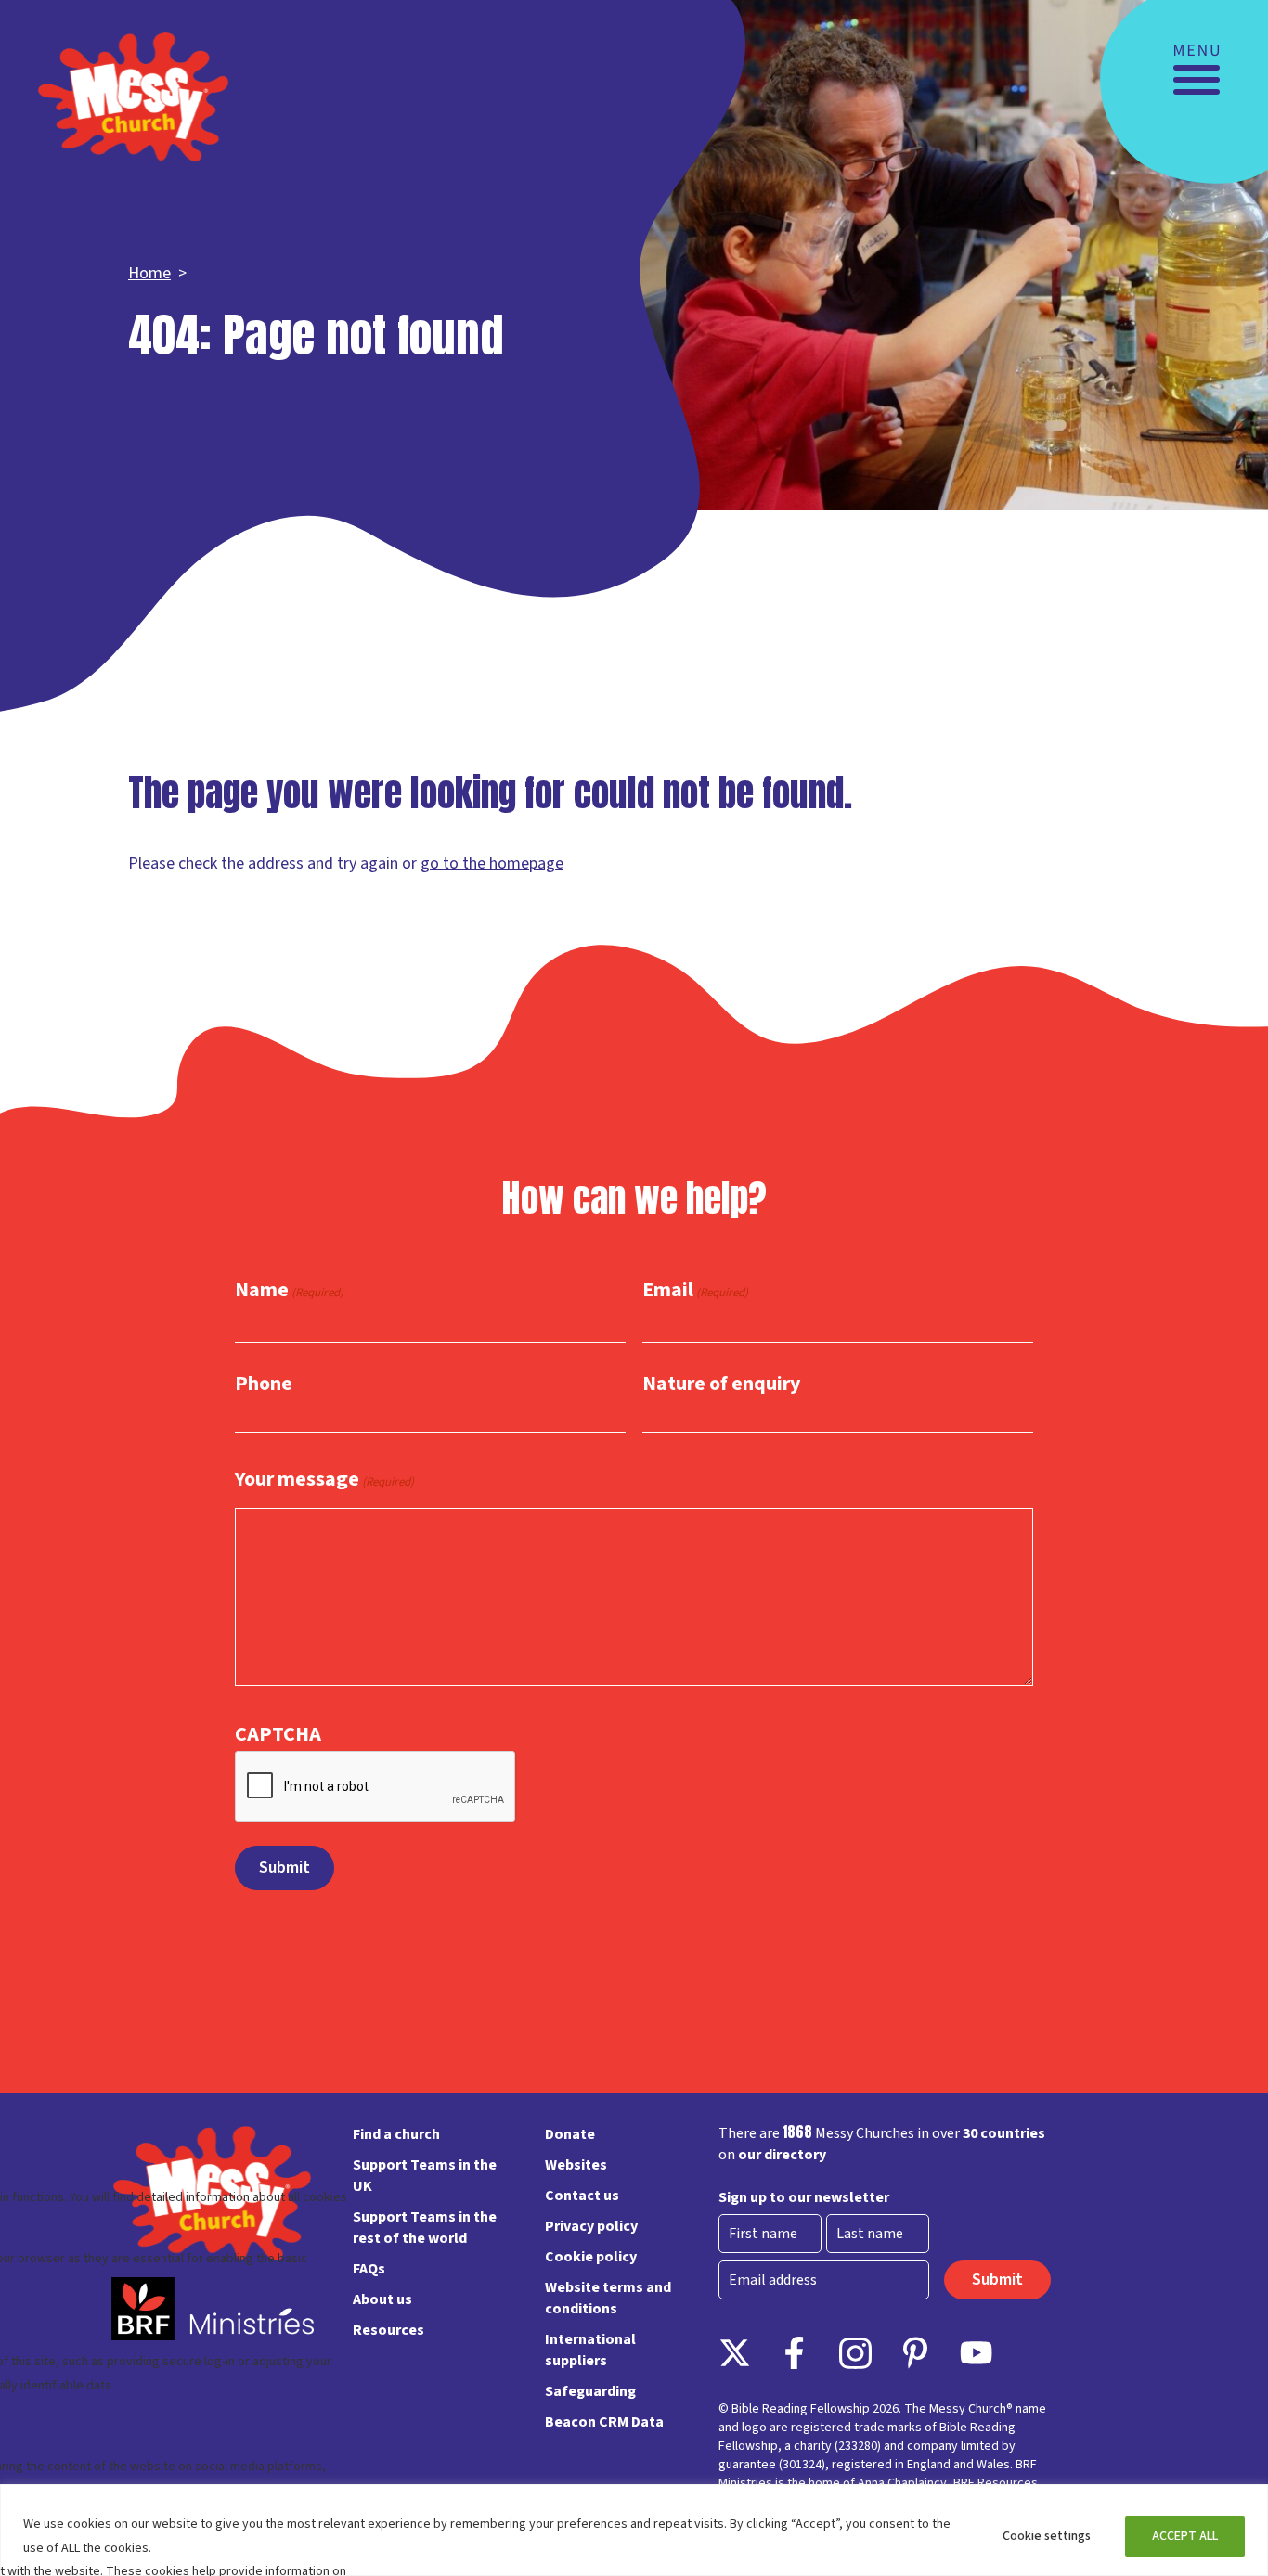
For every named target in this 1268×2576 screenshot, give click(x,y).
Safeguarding (590, 2391)
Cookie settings (1047, 2536)
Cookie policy (591, 2257)
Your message (324, 1480)
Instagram (855, 2353)
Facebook (795, 2353)
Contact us (582, 2196)
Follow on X (735, 2353)
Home (149, 273)
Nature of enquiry (721, 1384)
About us (382, 2299)
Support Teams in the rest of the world (425, 2228)
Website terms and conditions (608, 2298)
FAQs (369, 2269)
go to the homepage (492, 863)
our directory (782, 2155)
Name (289, 1291)
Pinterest (916, 2353)
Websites (576, 2165)
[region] (634, 2530)
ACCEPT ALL (1185, 2536)
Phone (264, 1384)
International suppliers (590, 2350)
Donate (570, 2134)
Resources (388, 2330)
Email (695, 1291)
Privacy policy (591, 2226)
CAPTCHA (278, 1734)
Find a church (396, 2134)
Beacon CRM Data (604, 2422)
